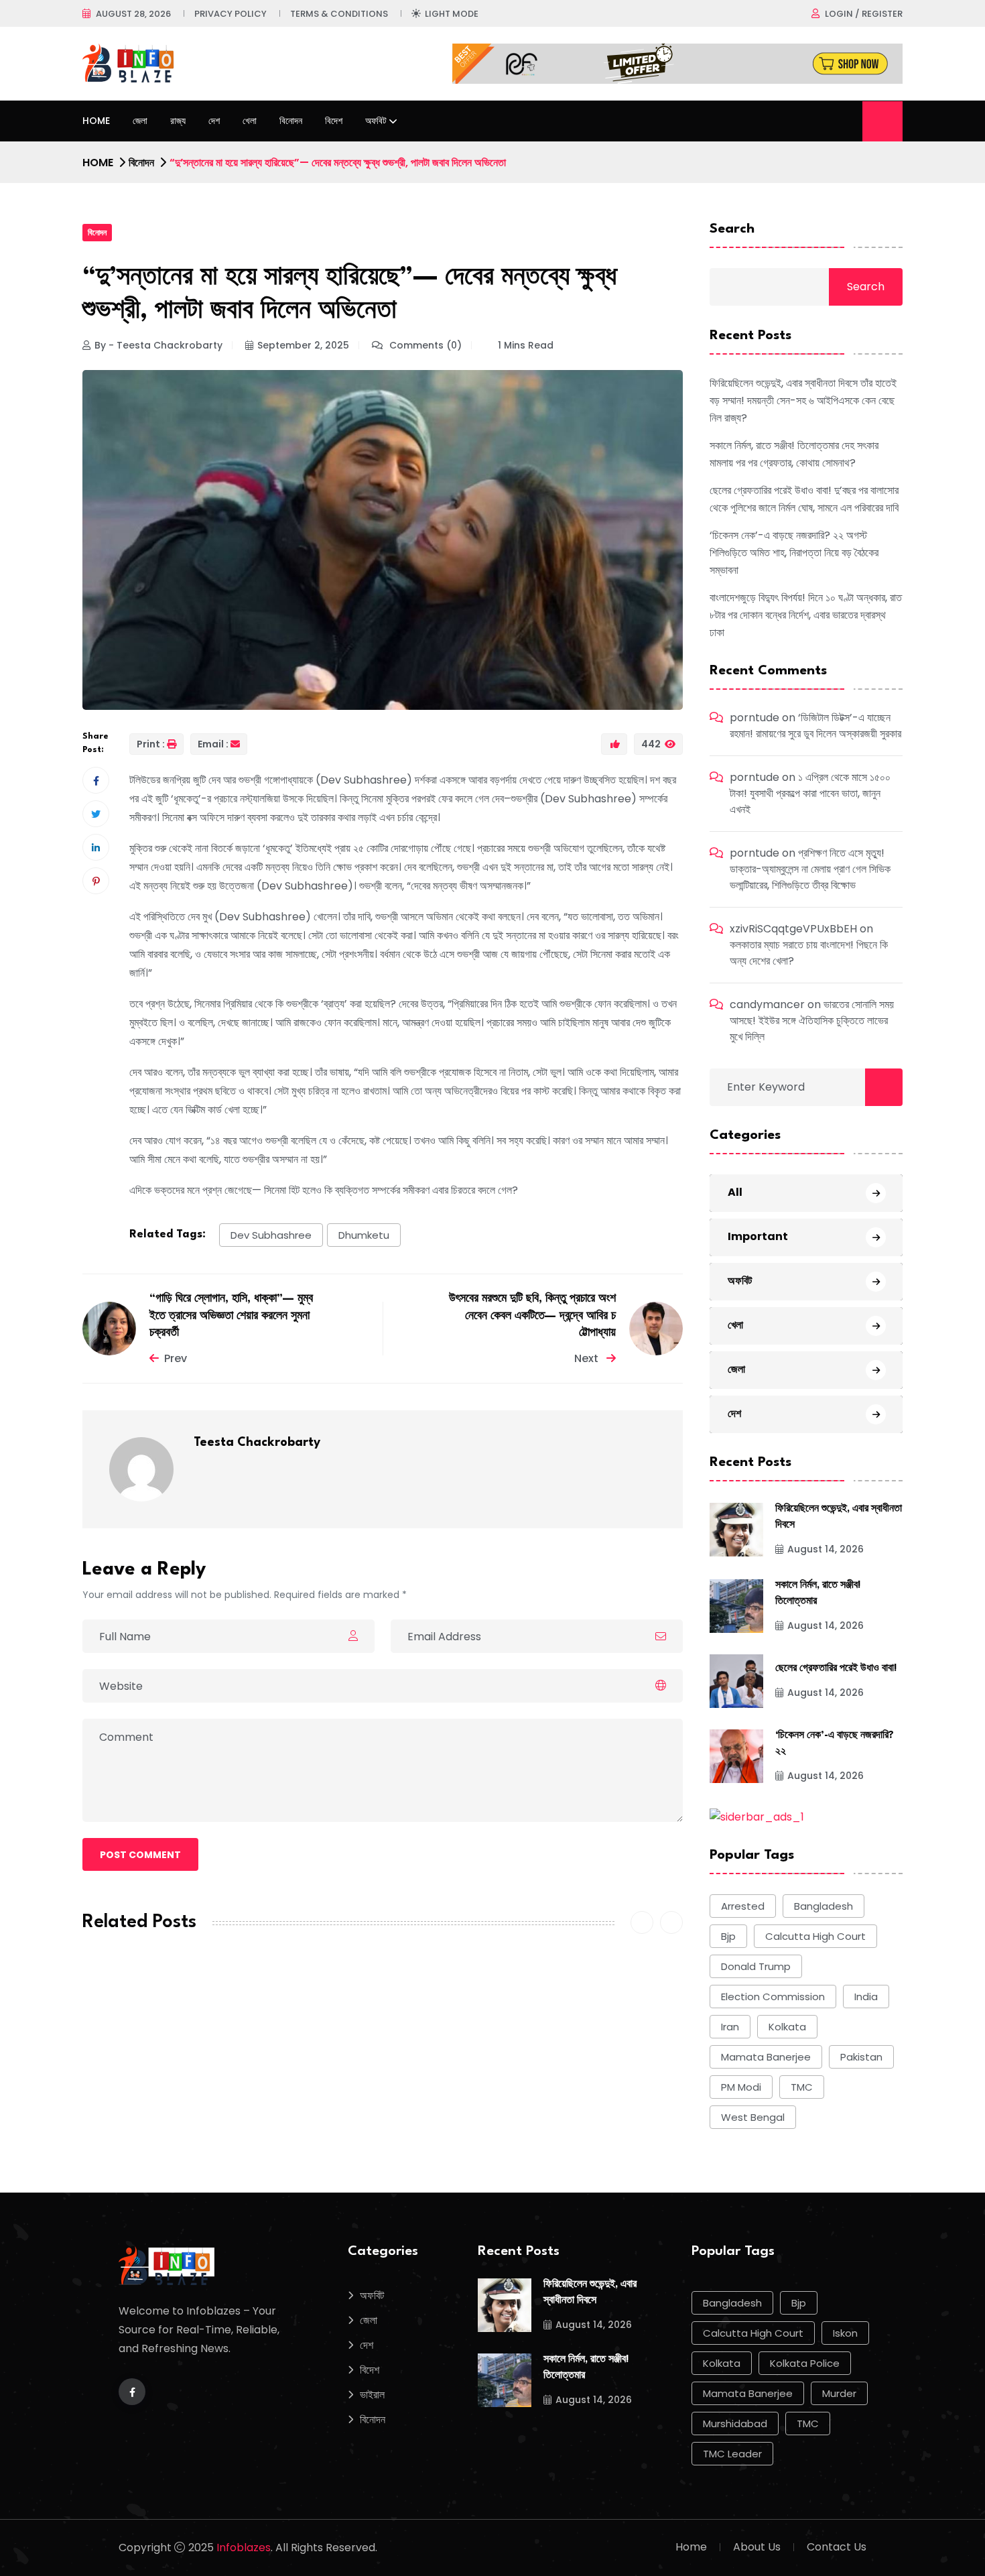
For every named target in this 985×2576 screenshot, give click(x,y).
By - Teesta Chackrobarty (158, 345)
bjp (728, 1936)
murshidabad (735, 2424)
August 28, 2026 (133, 14)
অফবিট (376, 121)
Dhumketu (364, 1235)
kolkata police (805, 2363)
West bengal (753, 2117)
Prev (176, 1358)
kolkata (787, 2027)
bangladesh (824, 1906)
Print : (151, 744)
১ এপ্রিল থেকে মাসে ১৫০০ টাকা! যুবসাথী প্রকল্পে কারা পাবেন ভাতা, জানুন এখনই (810, 793)
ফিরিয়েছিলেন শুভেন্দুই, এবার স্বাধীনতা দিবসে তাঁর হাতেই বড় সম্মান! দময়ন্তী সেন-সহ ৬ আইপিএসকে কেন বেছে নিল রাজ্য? (803, 401)
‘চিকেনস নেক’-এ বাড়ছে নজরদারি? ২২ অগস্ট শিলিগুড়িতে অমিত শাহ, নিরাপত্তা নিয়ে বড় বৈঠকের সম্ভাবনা (794, 553)
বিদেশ (334, 121)
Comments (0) (424, 345)
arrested (743, 1906)
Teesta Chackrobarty (257, 1443)
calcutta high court (815, 1936)
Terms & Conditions (339, 14)
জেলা (140, 121)
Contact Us (837, 2547)
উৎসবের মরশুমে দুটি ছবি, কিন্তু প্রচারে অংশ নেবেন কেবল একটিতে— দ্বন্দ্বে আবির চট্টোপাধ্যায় (532, 1316)
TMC (802, 2087)
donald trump (756, 1966)
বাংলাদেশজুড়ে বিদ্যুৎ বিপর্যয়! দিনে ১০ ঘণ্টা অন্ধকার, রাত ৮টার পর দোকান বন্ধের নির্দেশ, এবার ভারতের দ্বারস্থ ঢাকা (806, 615)
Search (732, 229)
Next (588, 1358)
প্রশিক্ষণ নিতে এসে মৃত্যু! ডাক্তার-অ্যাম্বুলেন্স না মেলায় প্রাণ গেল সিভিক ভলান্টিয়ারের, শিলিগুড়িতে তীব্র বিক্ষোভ (810, 869)
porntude (754, 718)
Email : (213, 744)
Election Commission (773, 1997)
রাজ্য (178, 121)
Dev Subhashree (271, 1235)
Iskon (845, 2333)
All (735, 1192)
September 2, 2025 (303, 345)
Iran (730, 2027)
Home (96, 121)
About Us (757, 2547)
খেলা (250, 121)
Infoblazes (244, 2548)
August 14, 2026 (826, 1549)
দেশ (214, 121)
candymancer (767, 1004)
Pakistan (861, 2057)
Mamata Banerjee (766, 2057)
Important (758, 1236)
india (866, 1997)
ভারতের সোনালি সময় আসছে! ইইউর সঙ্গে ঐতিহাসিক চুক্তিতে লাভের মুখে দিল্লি (812, 1021)
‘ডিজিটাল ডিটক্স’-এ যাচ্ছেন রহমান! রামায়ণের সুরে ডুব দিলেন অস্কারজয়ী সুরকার (815, 726)
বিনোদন (291, 121)
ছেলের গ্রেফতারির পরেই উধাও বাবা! (836, 1669)
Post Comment (140, 1855)
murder (839, 2393)
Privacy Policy (231, 14)
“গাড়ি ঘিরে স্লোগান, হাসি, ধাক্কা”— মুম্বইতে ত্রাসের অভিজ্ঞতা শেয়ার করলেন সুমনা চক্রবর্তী (231, 1316)
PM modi (741, 2087)
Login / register (864, 14)
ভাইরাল (372, 2395)
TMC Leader (732, 2454)
